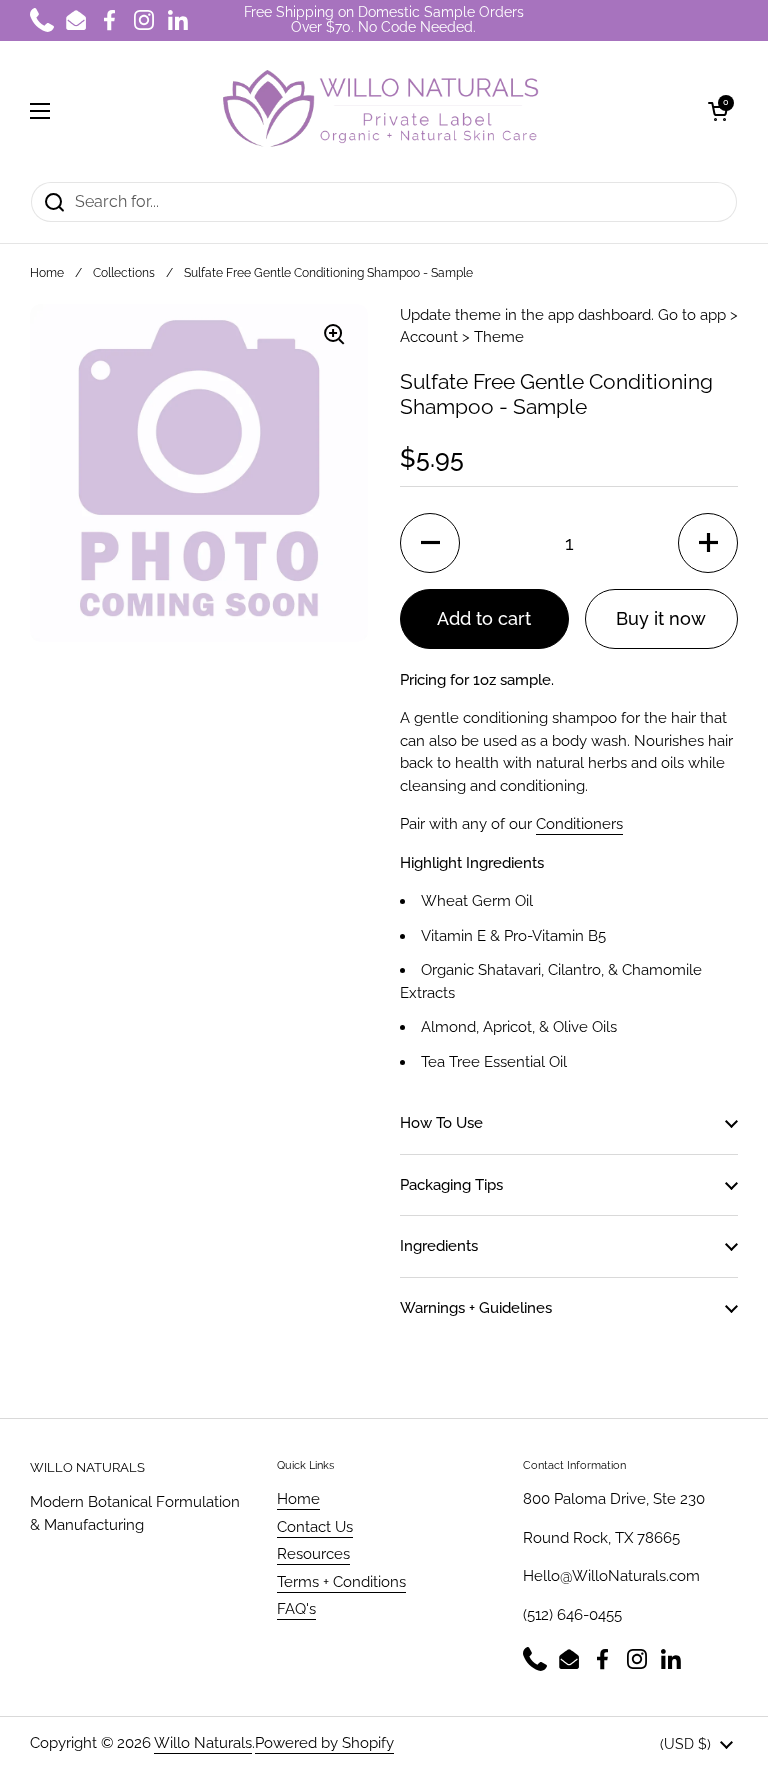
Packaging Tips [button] (451, 1185)
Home (47, 273)
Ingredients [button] (439, 1246)
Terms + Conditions (341, 1582)
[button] (718, 111)
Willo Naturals (203, 1743)
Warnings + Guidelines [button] (476, 1308)
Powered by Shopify (324, 1743)
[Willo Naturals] (379, 111)
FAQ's (296, 1609)
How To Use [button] (441, 1123)
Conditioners (579, 824)
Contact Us (315, 1527)
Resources (313, 1554)
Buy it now (661, 618)
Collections (124, 273)
